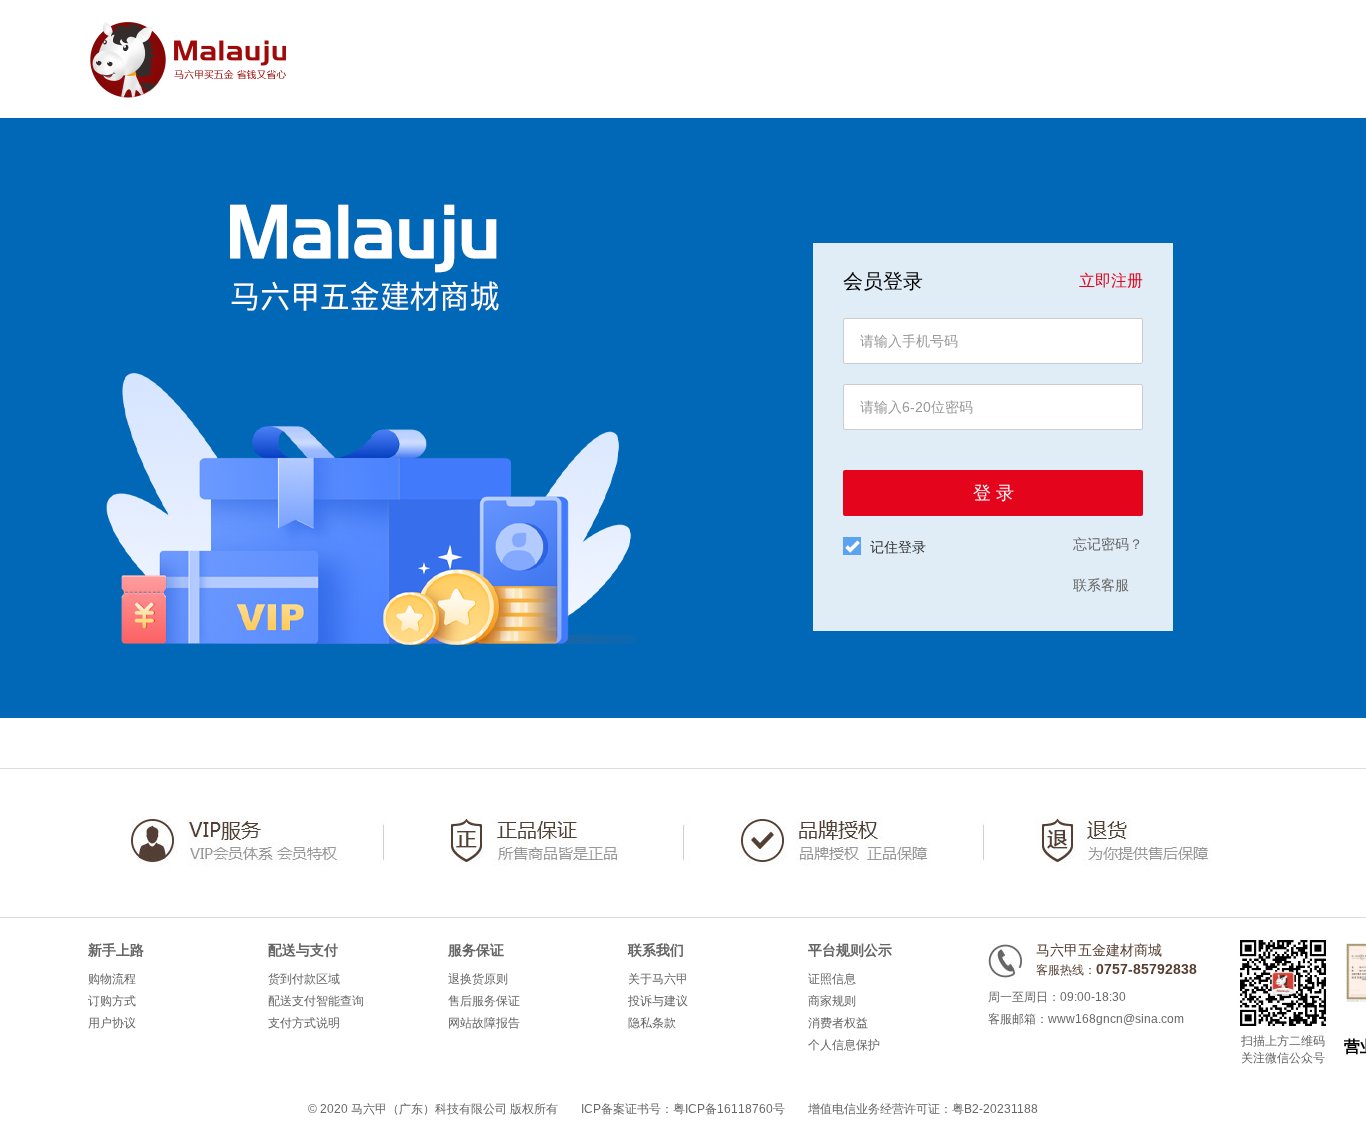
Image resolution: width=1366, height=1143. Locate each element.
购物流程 (112, 979)
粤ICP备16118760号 (729, 1109)
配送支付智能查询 (316, 1001)
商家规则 (832, 1001)
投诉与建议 (658, 1001)
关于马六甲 (658, 979)
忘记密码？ (1108, 544)
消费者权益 (838, 1023)
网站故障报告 (484, 1023)
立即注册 (1111, 280)
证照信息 (832, 979)
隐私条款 (652, 1023)
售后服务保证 (484, 1001)
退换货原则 (478, 979)
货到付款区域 (304, 979)
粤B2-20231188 (995, 1109)
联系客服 (1101, 585)
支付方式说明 (304, 1023)
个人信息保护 (844, 1045)
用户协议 (112, 1023)
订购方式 (112, 1001)
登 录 (993, 493)
